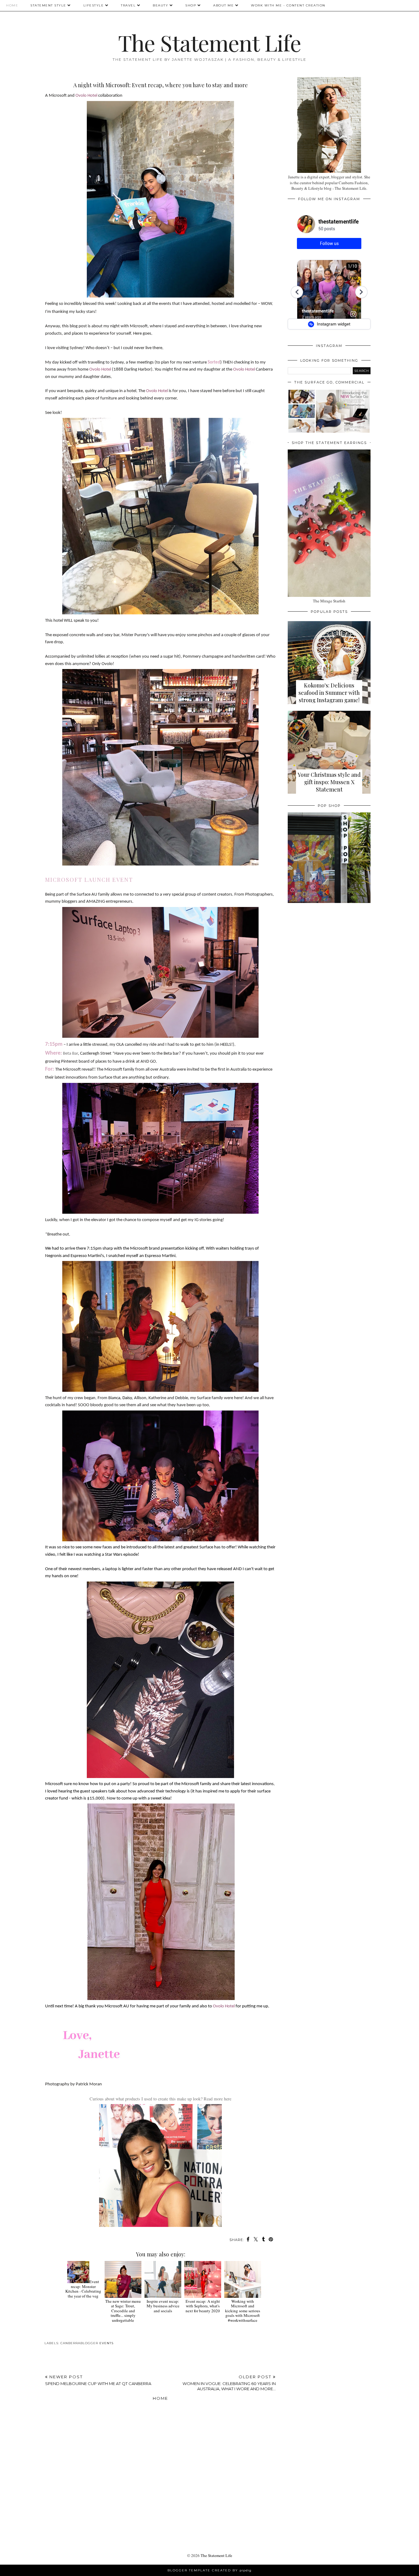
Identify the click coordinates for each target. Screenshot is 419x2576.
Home (12, 5)
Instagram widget (333, 324)
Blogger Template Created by (209, 2570)
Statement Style (48, 5)
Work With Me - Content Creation (288, 5)
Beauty (160, 5)
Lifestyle (94, 5)
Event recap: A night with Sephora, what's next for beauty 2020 (203, 2306)
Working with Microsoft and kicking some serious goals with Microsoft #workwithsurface (243, 2311)
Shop (191, 5)
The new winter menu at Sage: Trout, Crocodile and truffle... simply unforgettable (123, 2311)
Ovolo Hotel (86, 96)
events (106, 2343)
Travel (128, 5)
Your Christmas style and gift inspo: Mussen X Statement (329, 782)
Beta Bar (70, 1054)
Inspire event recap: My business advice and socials (163, 2306)
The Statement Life (209, 42)
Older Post (229, 2383)
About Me (223, 5)
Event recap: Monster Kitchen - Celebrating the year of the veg (83, 2289)
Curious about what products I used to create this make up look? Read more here (160, 2099)
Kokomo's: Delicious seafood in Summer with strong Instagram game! (329, 693)
